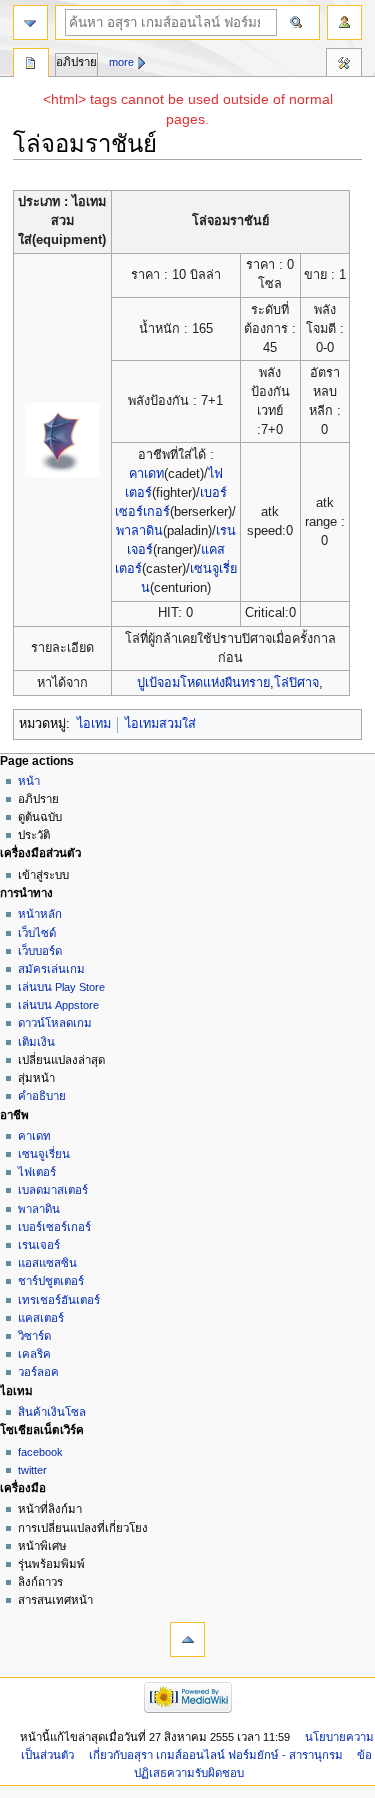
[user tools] (344, 22)
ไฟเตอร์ (37, 1172)
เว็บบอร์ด (40, 951)
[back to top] (187, 1639)
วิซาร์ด (34, 1336)
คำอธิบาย (42, 1096)
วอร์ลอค (38, 1372)
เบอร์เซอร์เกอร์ (54, 1227)
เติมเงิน (36, 1042)
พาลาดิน (139, 531)
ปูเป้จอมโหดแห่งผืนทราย (203, 683)
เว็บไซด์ (37, 933)
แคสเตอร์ (41, 1318)
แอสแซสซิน (47, 1263)
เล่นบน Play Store (61, 987)
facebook (40, 1452)
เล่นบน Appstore (58, 1005)
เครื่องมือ (344, 65)
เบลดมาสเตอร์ (53, 1190)
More (121, 62)
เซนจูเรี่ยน (44, 1154)
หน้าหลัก (40, 914)
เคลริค (34, 1354)
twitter (32, 1470)
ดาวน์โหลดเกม (55, 1023)
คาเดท (146, 474)
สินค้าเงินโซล (52, 1412)
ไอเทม (94, 724)
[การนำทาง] (30, 22)
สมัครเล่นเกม (51, 969)
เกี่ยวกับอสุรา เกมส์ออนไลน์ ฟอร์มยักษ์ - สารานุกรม (216, 1755)
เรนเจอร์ (39, 1245)
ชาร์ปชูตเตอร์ (51, 1281)
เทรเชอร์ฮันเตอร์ (59, 1300)
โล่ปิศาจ (296, 683)
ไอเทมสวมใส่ (160, 724)
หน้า (29, 781)
